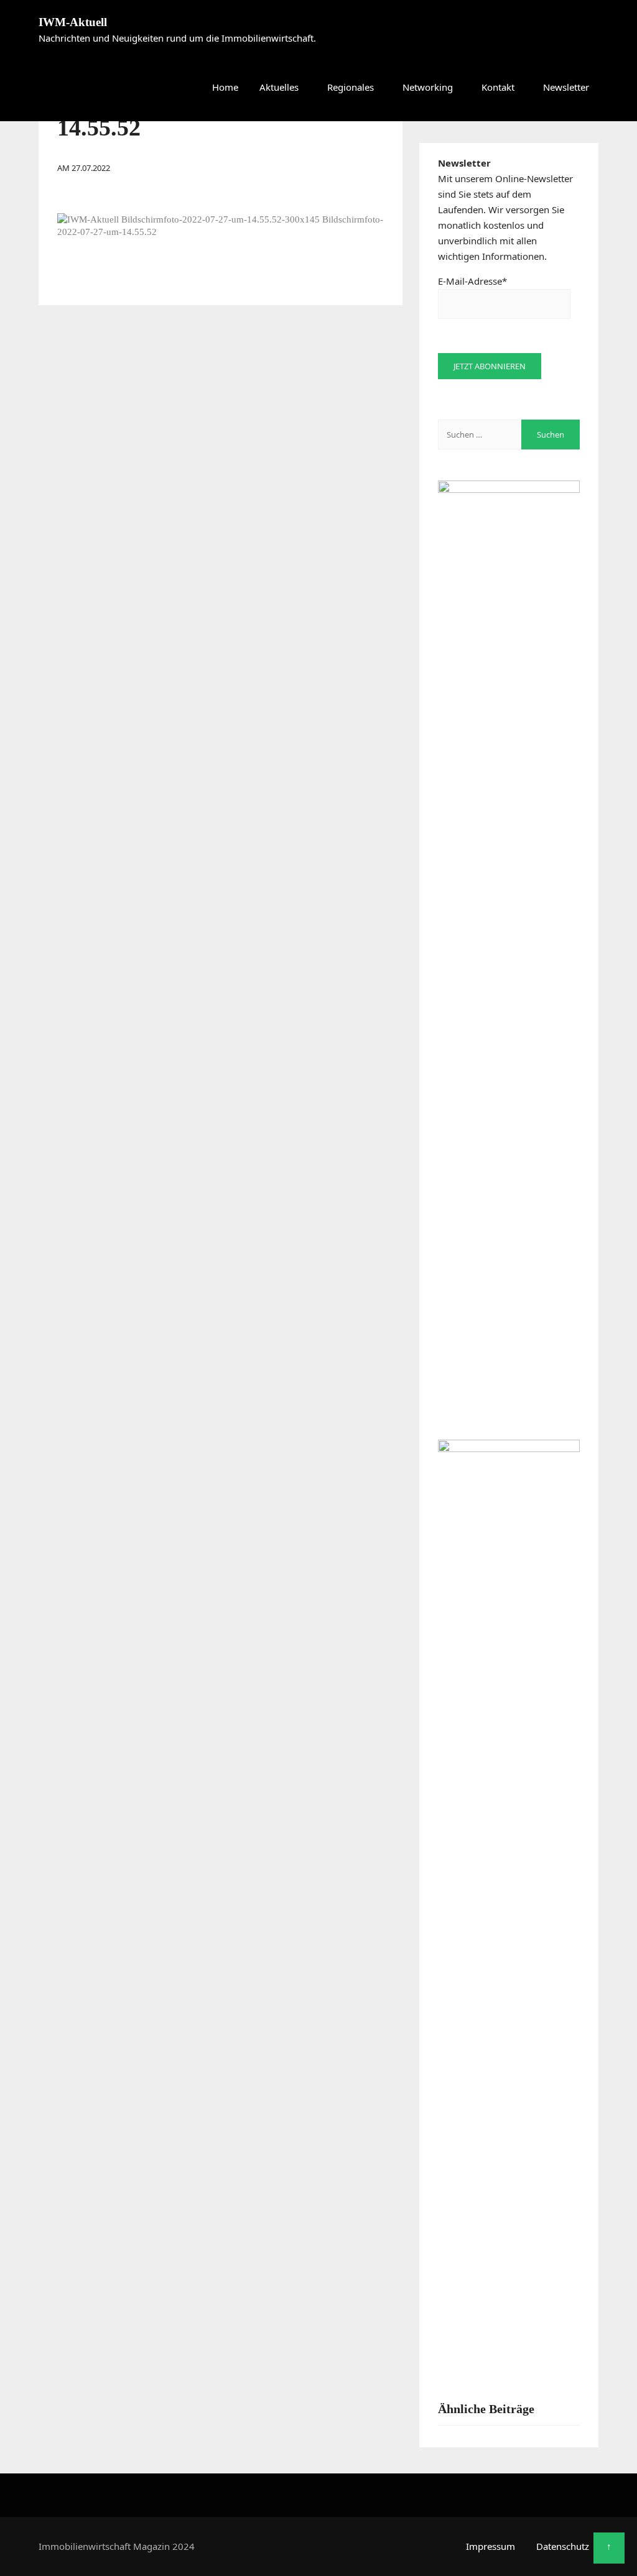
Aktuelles (279, 87)
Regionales (351, 87)
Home (225, 87)
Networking (428, 87)
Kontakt (498, 87)
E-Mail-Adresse (472, 281)
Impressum (491, 2546)
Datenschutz (563, 2546)
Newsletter (566, 87)
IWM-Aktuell (73, 22)
